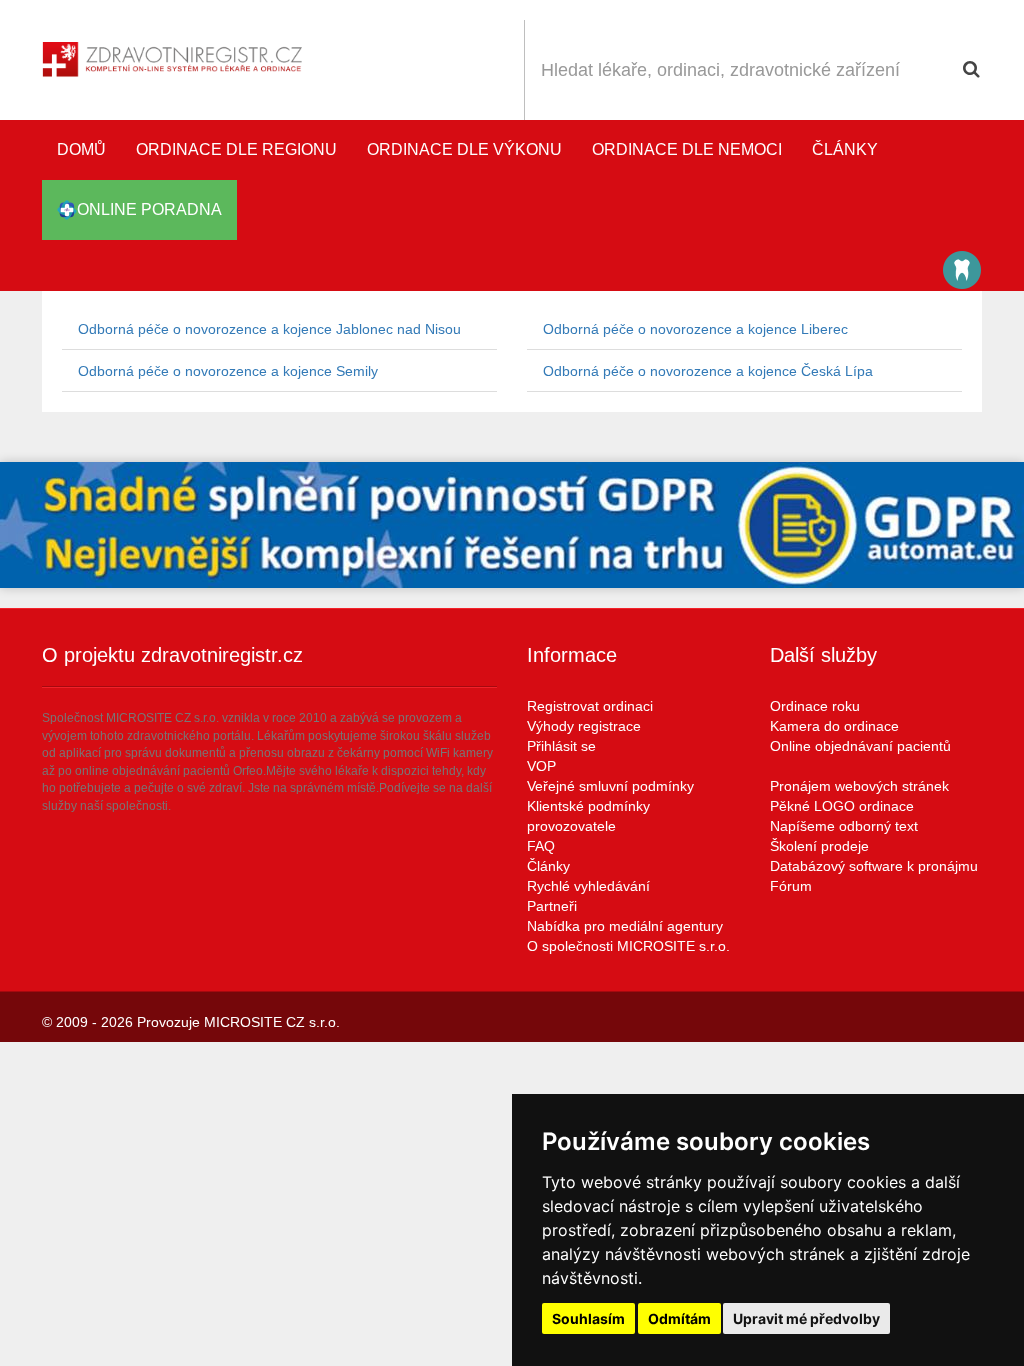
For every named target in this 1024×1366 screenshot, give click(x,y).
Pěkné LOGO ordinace (842, 806)
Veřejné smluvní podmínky (610, 786)
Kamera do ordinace (834, 726)
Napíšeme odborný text (844, 826)
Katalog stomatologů (962, 270)
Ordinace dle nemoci (687, 149)
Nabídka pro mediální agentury (625, 926)
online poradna (149, 209)
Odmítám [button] (679, 1318)
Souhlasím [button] (588, 1318)
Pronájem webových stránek (859, 786)
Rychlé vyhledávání (588, 886)
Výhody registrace (584, 726)
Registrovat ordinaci (590, 706)
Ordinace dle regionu (236, 149)
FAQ (541, 846)
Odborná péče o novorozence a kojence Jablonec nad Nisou (269, 329)
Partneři (552, 906)
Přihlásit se (561, 746)
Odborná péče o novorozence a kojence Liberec (695, 329)
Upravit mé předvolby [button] (806, 1318)
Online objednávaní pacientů (860, 746)
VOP (541, 766)
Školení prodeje (819, 846)
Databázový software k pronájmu (874, 866)
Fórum (791, 886)
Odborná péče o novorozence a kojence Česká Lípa (708, 371)
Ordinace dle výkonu (464, 149)
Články (845, 149)
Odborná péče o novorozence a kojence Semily (228, 371)
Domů (81, 149)
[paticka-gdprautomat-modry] (512, 525)
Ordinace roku (815, 706)
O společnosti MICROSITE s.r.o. (628, 946)
